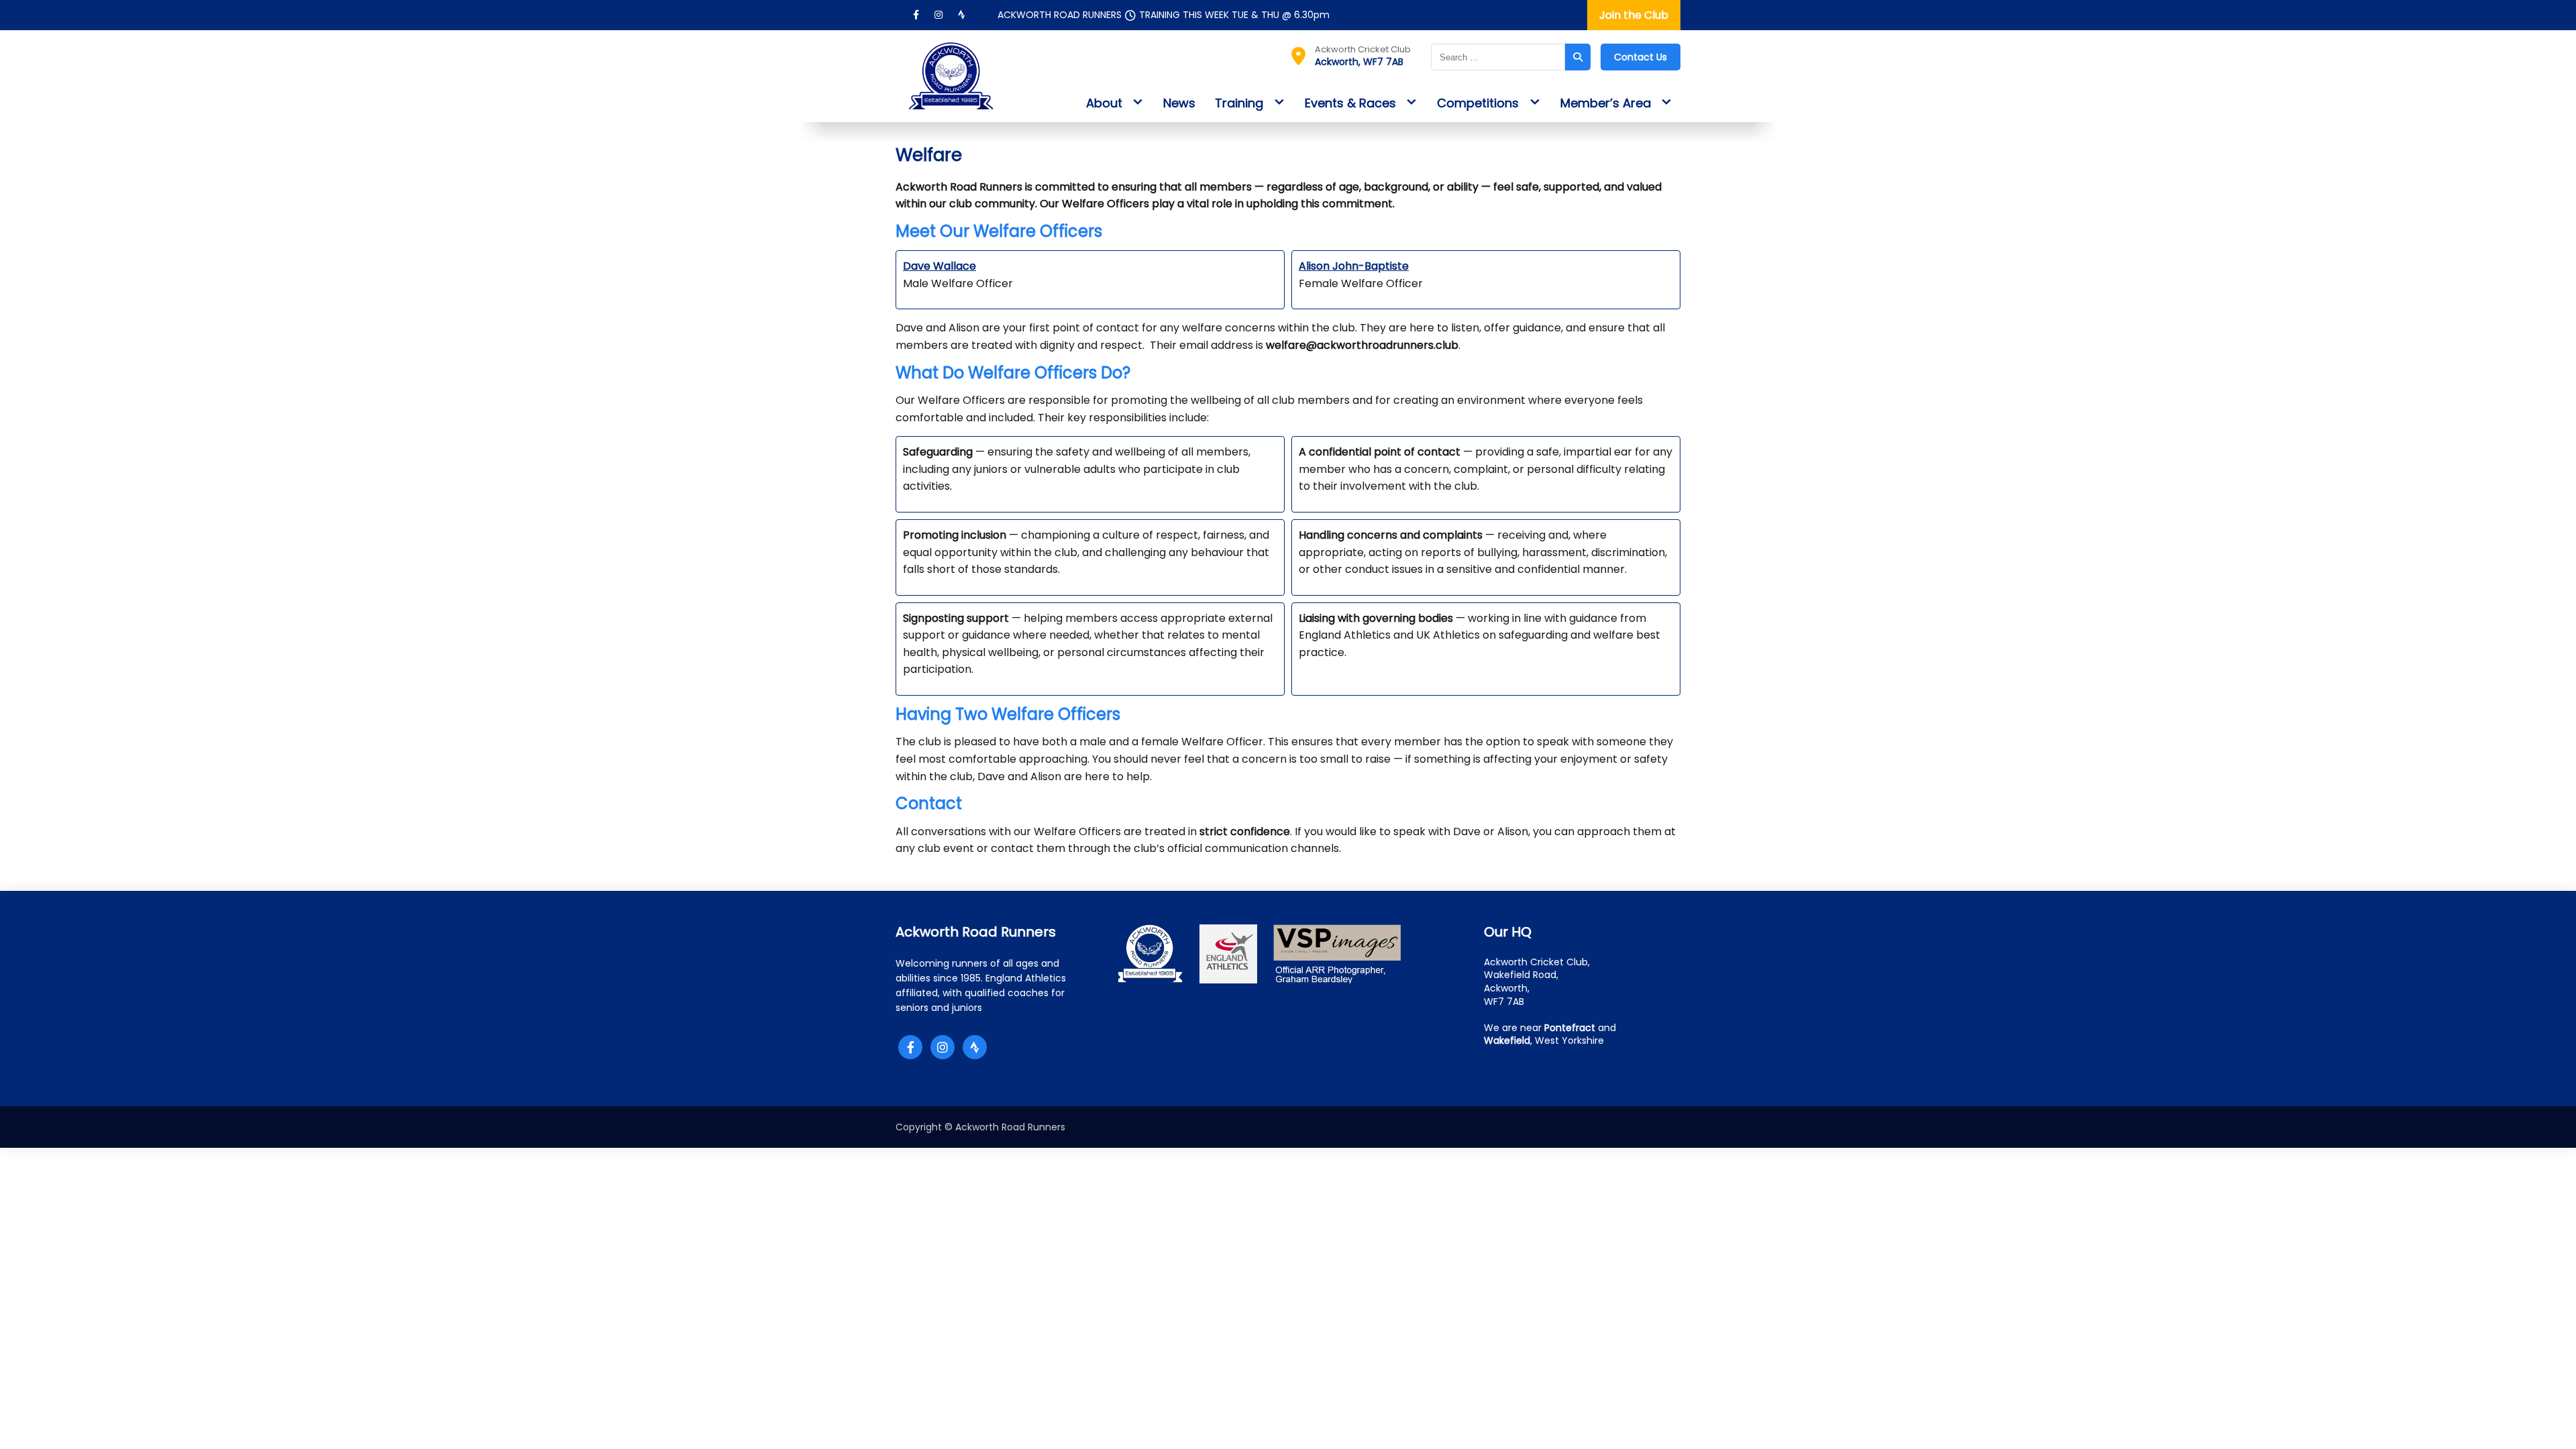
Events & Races (1350, 103)
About (1104, 103)
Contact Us (1641, 57)
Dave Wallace (940, 266)
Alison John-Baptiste (1354, 266)
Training (1239, 103)
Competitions (1478, 103)
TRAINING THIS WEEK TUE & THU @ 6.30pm (1234, 15)
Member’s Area (1606, 103)
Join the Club (1634, 15)
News (1179, 103)
